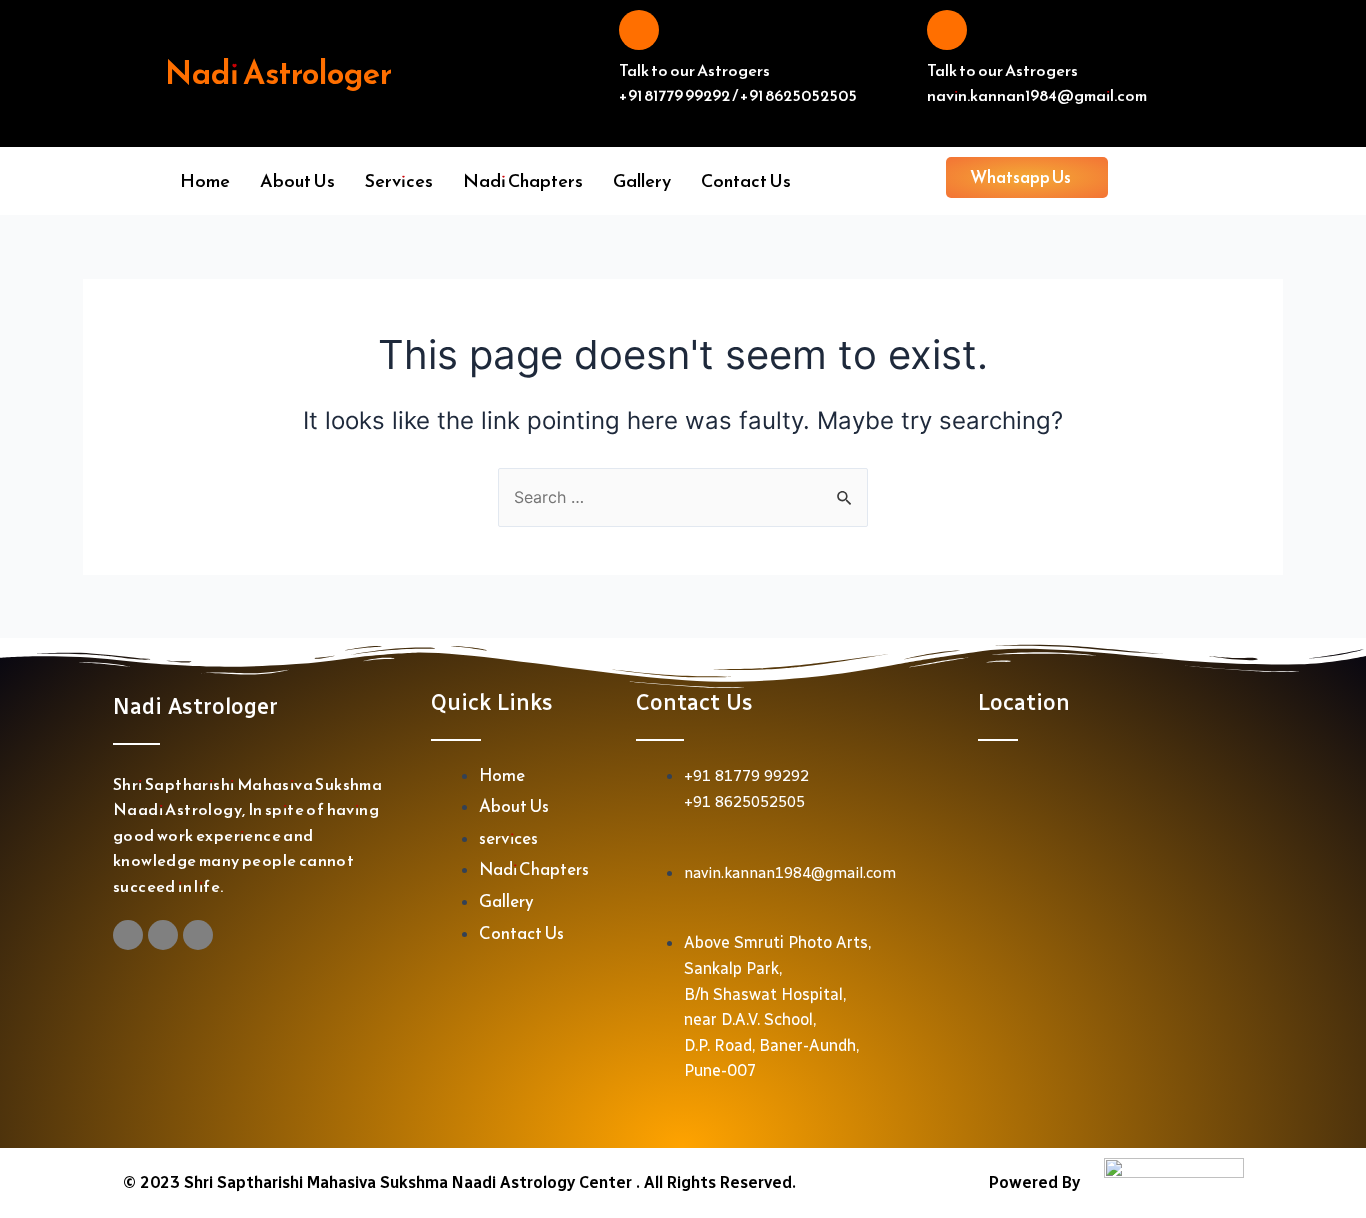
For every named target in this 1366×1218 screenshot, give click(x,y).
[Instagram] (128, 935)
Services (399, 180)
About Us (297, 180)
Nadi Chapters (523, 180)
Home (205, 180)
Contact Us (746, 180)
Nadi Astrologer (278, 73)
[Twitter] (198, 935)
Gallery (642, 180)
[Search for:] (683, 497)
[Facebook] (163, 935)
